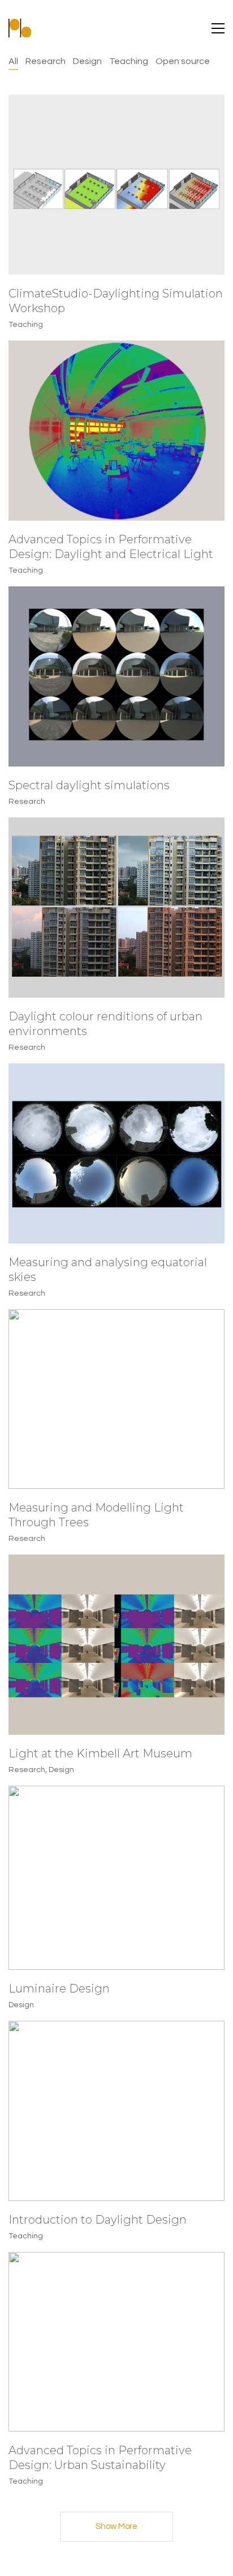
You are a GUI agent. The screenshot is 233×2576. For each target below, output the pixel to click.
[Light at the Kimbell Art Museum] (116, 1645)
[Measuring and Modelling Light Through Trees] (116, 1399)
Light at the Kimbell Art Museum (100, 1753)
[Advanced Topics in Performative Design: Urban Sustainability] (116, 2342)
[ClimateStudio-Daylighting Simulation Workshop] (116, 185)
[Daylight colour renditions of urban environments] (116, 908)
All (13, 61)
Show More (116, 2532)
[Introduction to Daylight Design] (116, 2111)
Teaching (129, 61)
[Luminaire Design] (116, 1878)
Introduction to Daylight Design (98, 2220)
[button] (218, 28)
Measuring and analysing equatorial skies (108, 1270)
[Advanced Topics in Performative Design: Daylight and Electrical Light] (116, 431)
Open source (183, 61)
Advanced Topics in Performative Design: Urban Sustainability (100, 2458)
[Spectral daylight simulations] (116, 676)
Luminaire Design (59, 1989)
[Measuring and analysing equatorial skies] (116, 1153)
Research (46, 61)
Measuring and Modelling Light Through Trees (96, 1515)
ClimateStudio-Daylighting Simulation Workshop (116, 301)
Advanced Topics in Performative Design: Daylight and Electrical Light (111, 547)
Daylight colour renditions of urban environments (105, 1024)
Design (87, 61)
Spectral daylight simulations (89, 785)
